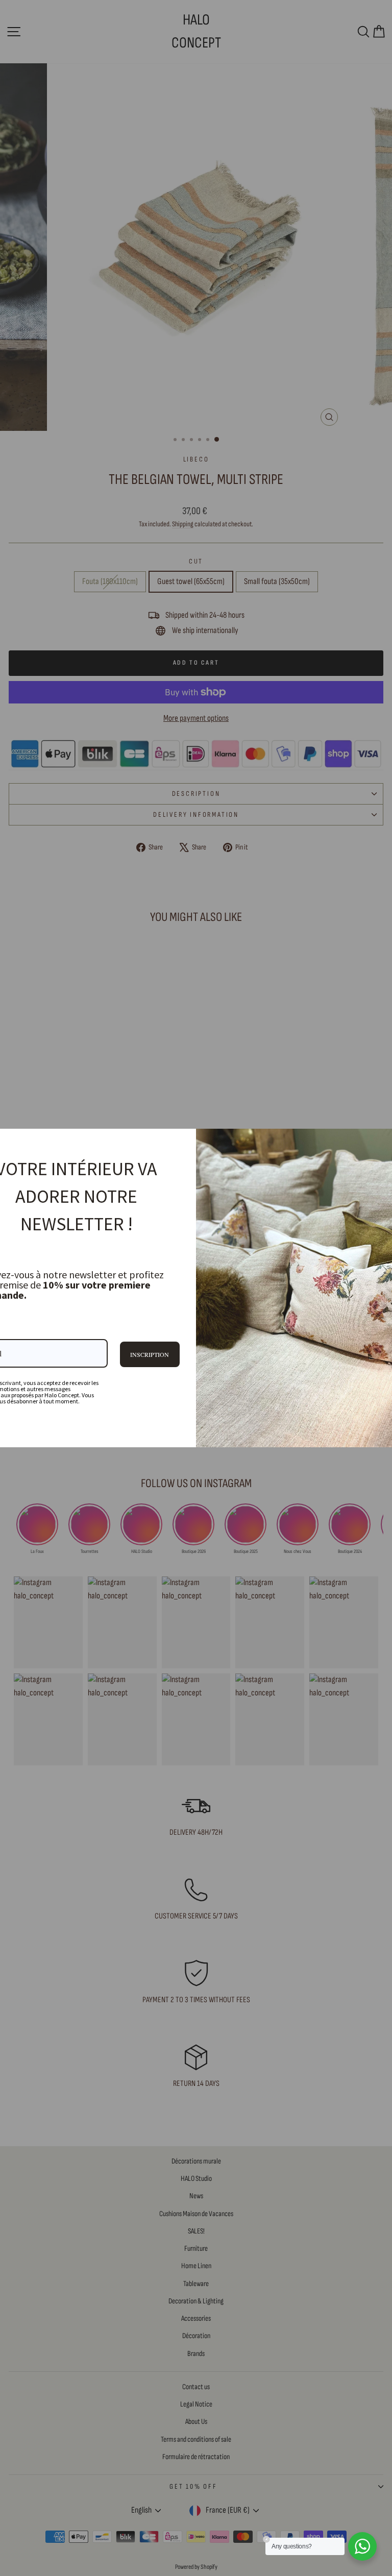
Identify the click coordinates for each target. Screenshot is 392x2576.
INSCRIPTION (150, 1354)
